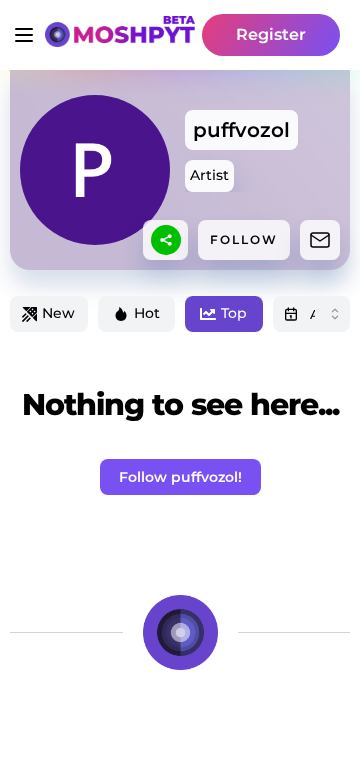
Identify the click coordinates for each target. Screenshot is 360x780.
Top (234, 313)
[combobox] (312, 314)
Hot (147, 313)
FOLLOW (244, 239)
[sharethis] (166, 240)
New (58, 313)
